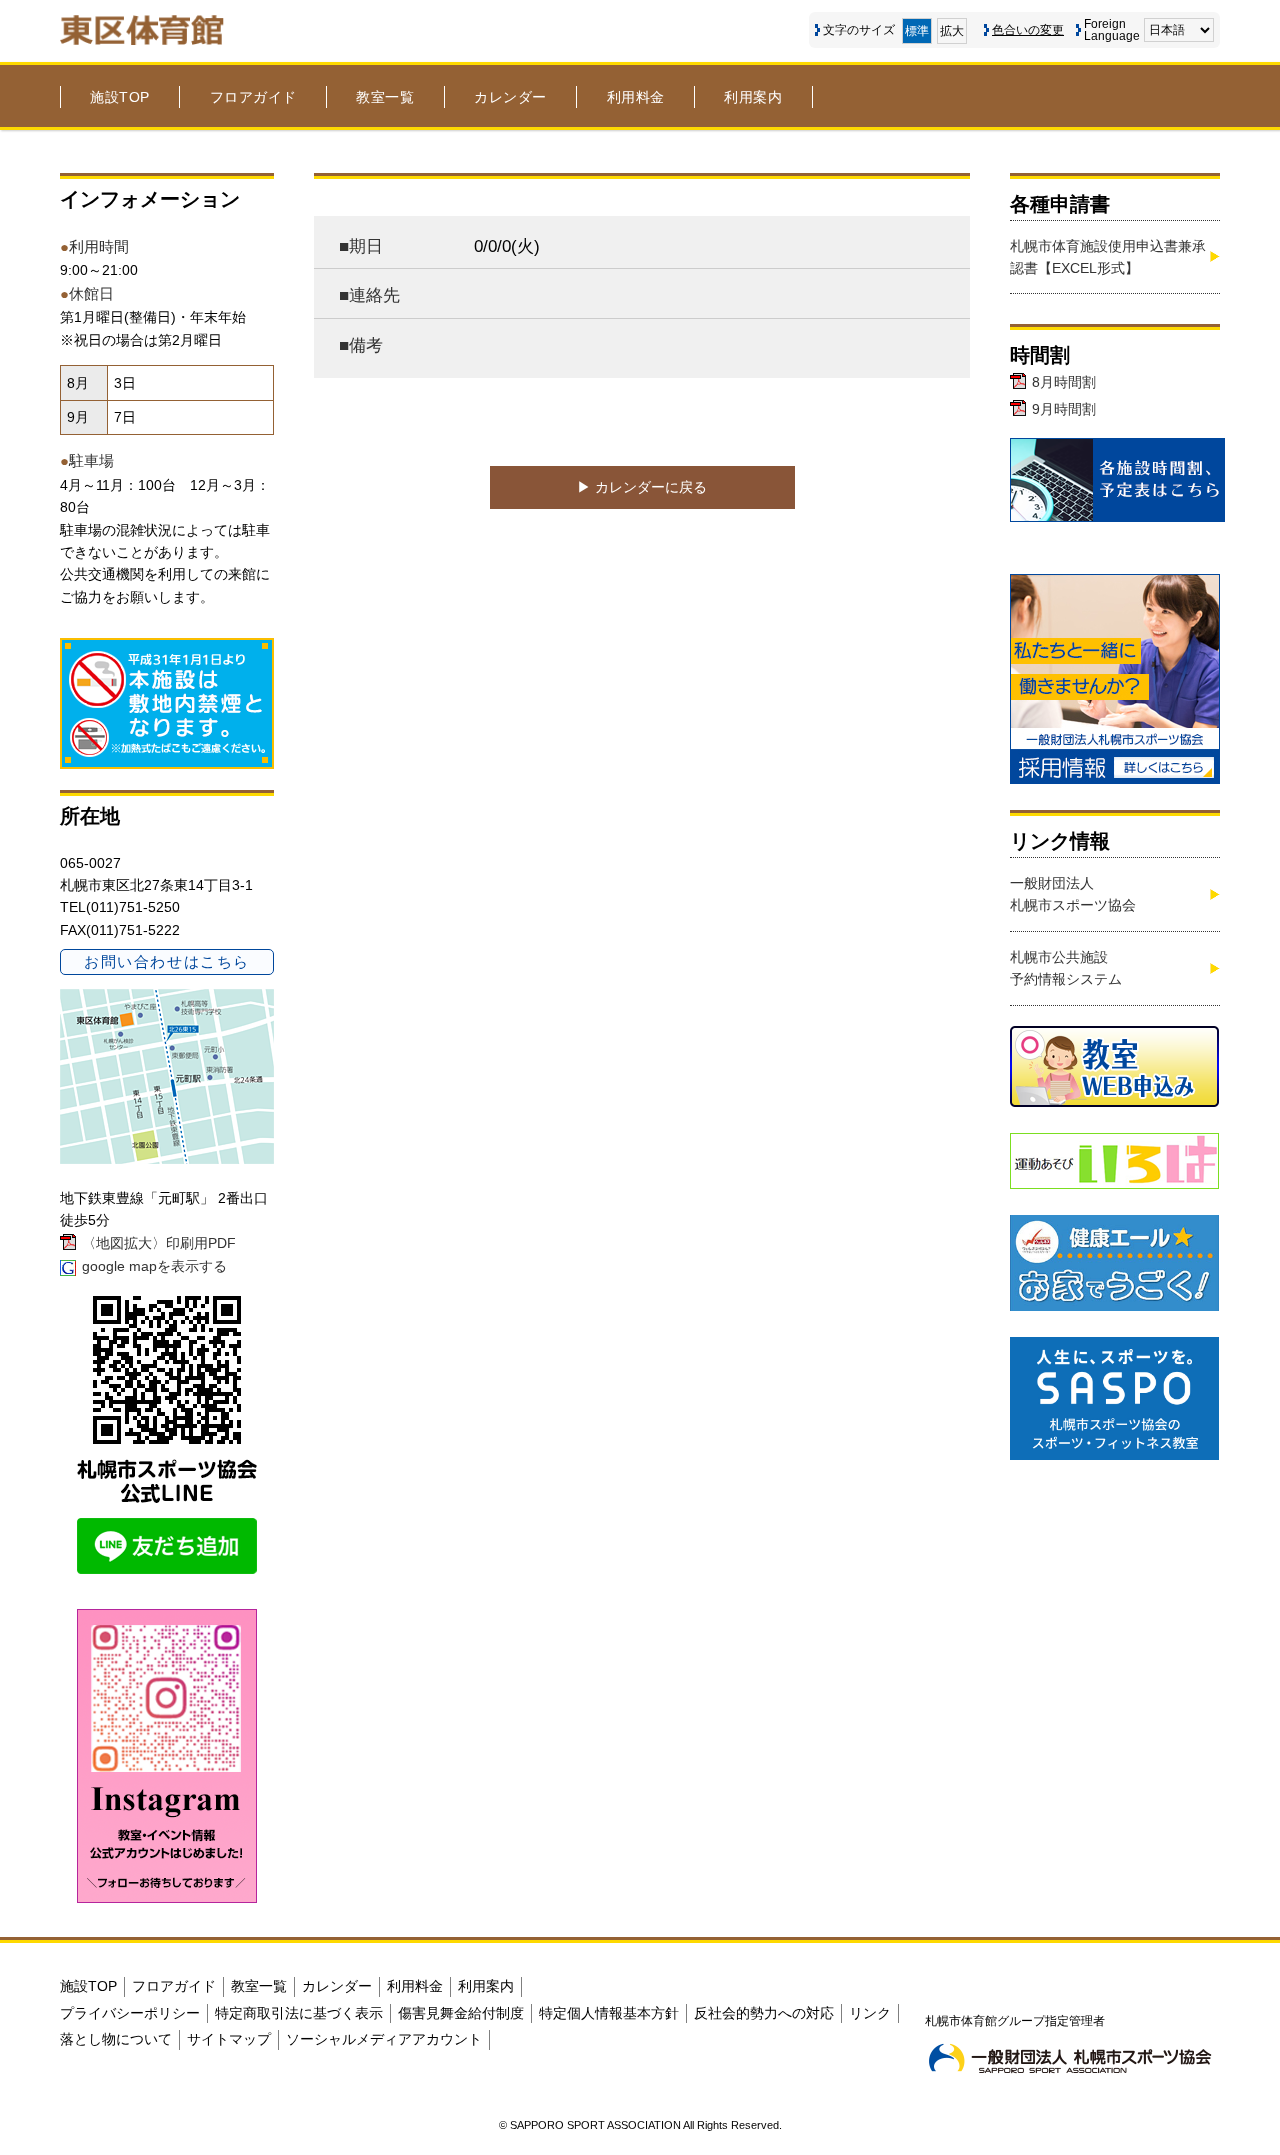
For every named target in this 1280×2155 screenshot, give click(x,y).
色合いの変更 (1028, 30)
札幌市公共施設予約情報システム (1066, 968)
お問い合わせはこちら (166, 961)
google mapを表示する (154, 1266)
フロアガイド (253, 97)
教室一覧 (385, 97)
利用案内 (753, 97)
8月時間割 (1064, 382)
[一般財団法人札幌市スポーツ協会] (1070, 2058)
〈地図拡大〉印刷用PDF (159, 1243)
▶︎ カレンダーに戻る (642, 487)
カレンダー (510, 97)
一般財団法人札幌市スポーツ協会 (1073, 894)
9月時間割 (1064, 409)
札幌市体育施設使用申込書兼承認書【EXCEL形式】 (1108, 257)
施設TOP (120, 97)
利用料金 (636, 97)
